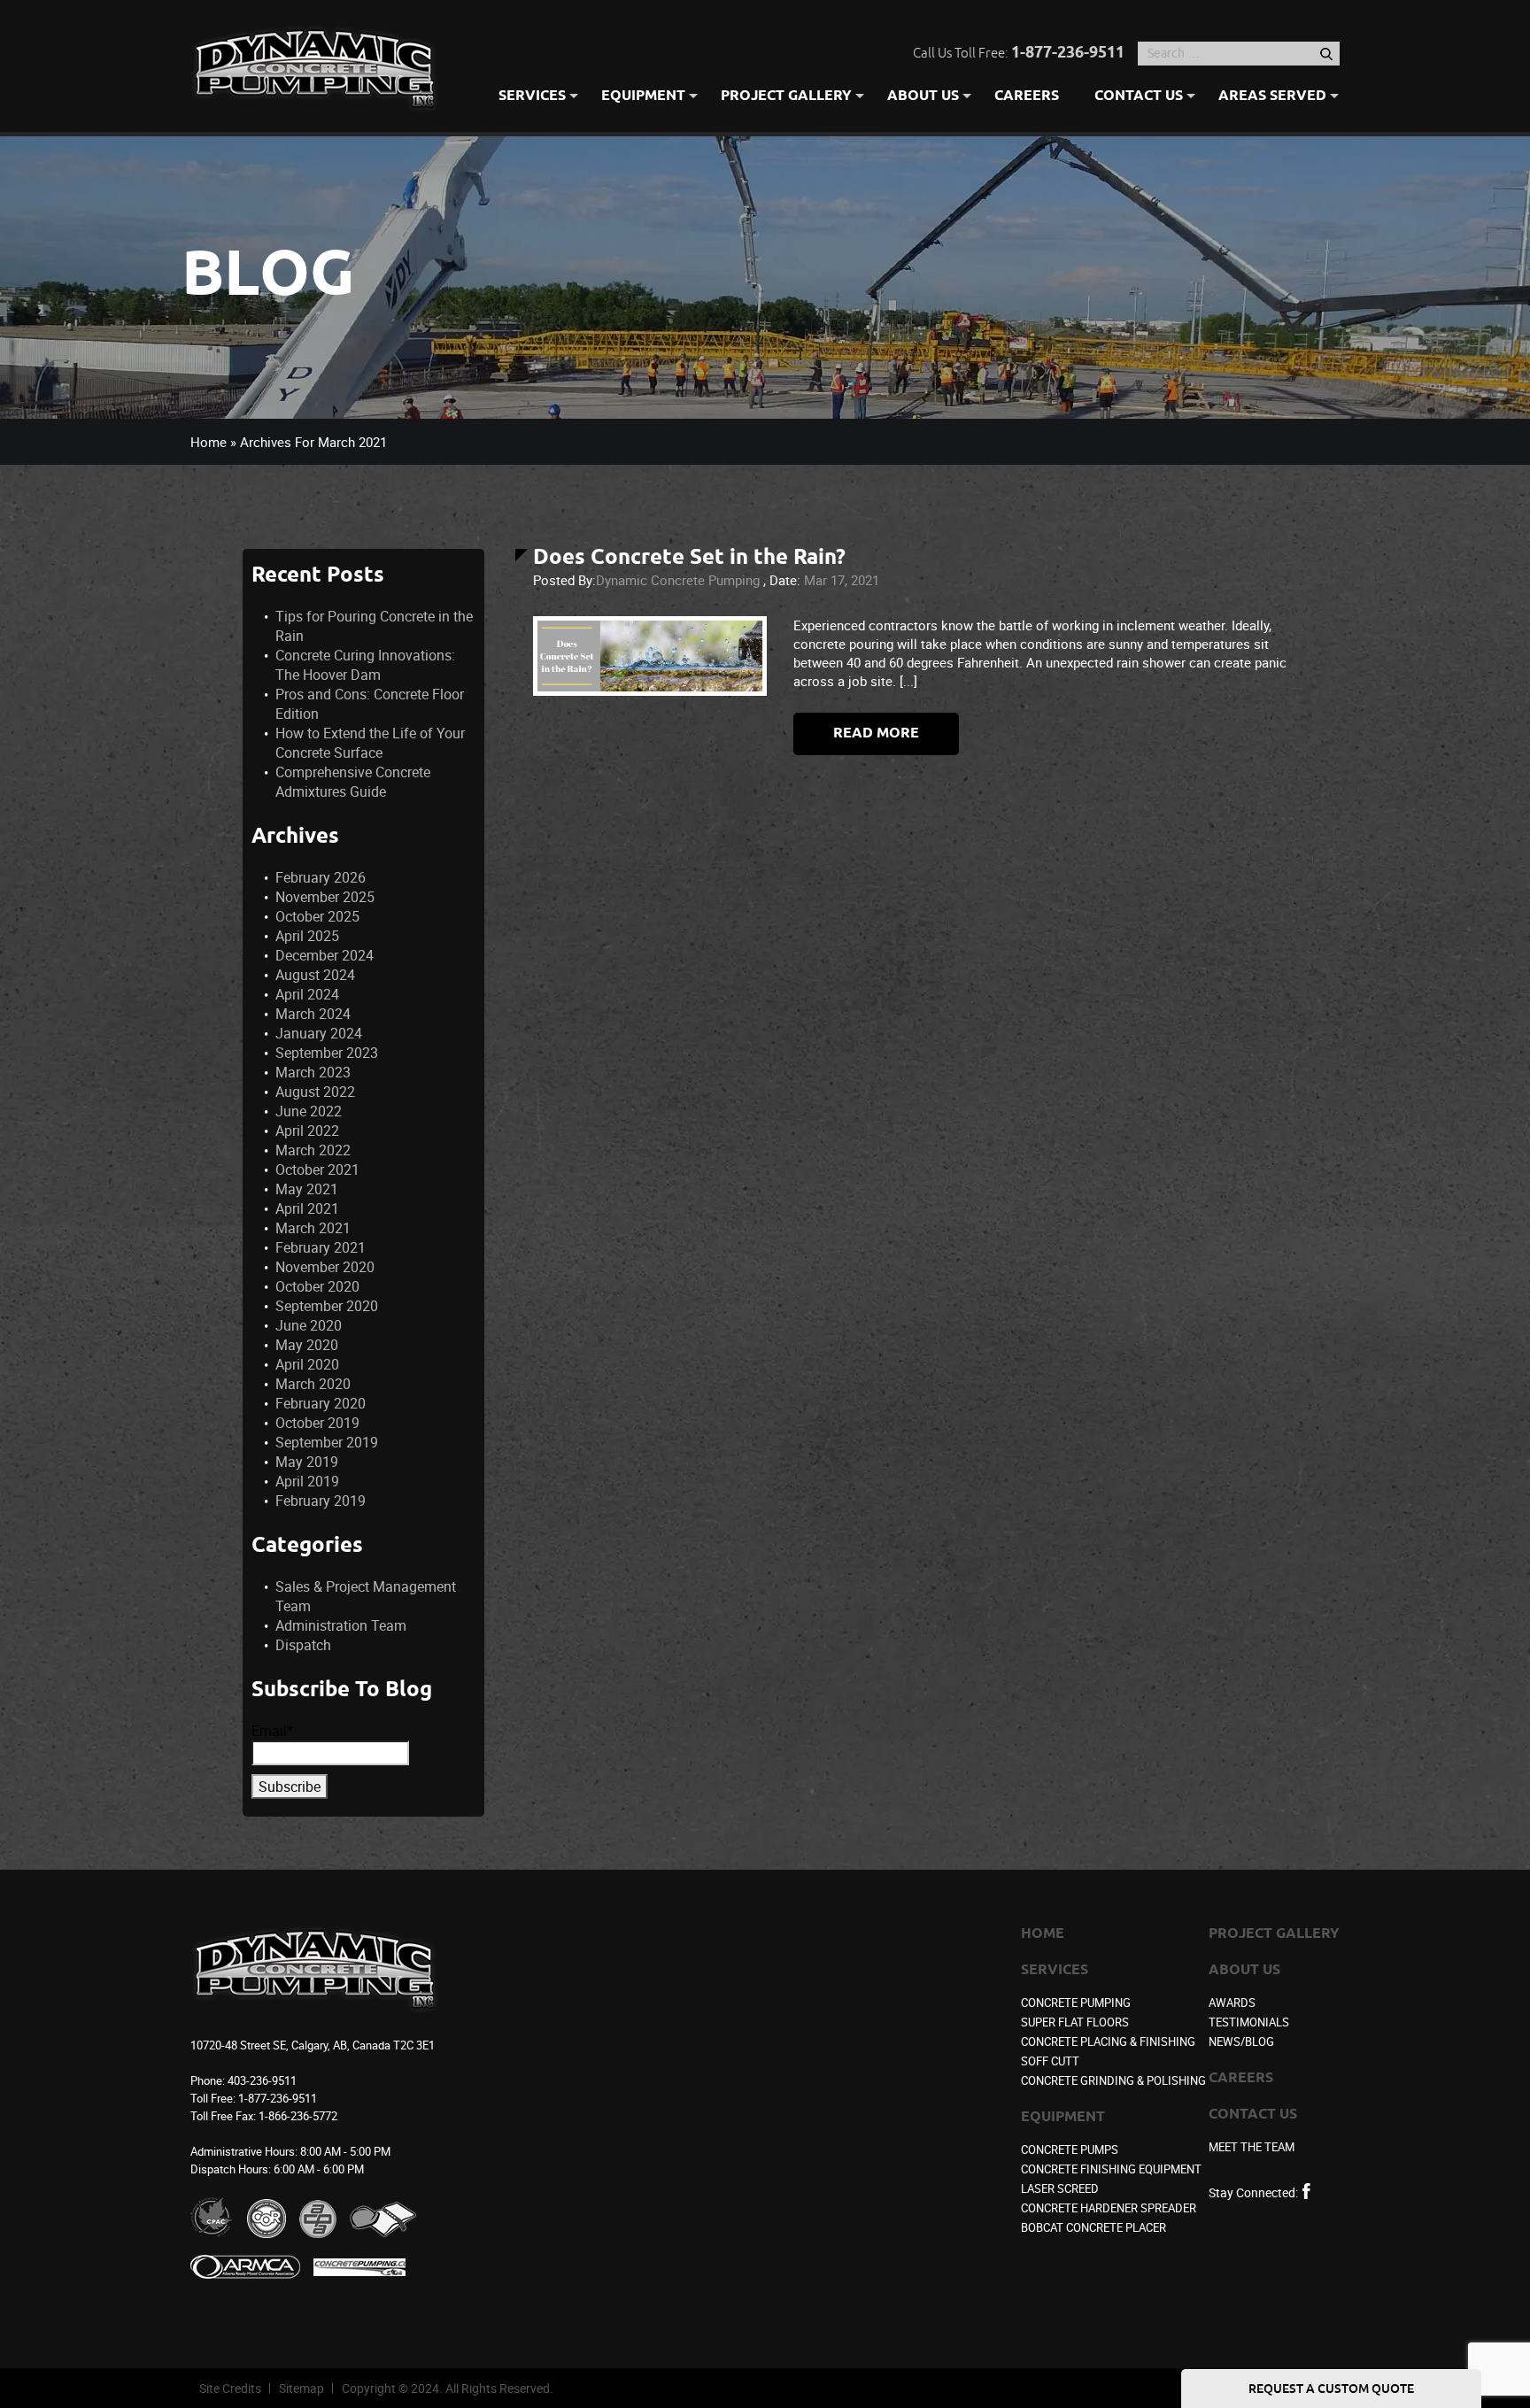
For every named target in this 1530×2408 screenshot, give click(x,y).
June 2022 (309, 1111)
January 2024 (319, 1033)
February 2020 (321, 1403)
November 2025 (325, 897)
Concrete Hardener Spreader (1109, 2208)
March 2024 (313, 1014)
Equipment (643, 97)
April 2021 (307, 1208)
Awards (1232, 2003)
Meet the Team (1252, 2147)
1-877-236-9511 (1068, 53)
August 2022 (315, 1092)
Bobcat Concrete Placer (1093, 2227)
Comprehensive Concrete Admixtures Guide (353, 782)
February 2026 (321, 877)
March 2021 (313, 1228)
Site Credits (230, 2388)
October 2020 (317, 1286)
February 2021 (321, 1247)
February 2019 (321, 1501)
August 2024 (315, 975)
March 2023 (313, 1072)
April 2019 (307, 1481)
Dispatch (303, 1645)
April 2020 (307, 1364)
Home (209, 442)
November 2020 (325, 1267)
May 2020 (307, 1345)
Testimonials (1249, 2022)
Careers (1027, 97)
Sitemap (301, 2388)
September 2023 (327, 1053)
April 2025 (307, 936)
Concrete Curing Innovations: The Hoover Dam (365, 665)
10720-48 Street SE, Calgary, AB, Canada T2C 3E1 (313, 2045)
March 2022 (313, 1150)
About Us (923, 97)
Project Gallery (786, 97)
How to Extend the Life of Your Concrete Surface (370, 743)
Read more (876, 733)
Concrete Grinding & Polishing (1113, 2080)
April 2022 (307, 1131)
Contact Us (1139, 97)
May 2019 (307, 1462)
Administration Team (341, 1625)
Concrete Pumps (1070, 2149)
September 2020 (327, 1306)
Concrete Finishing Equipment (1111, 2169)
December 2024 (325, 955)
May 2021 (307, 1189)
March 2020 (313, 1384)
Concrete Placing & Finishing (1108, 2041)
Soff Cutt (1050, 2061)
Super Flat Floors (1075, 2022)
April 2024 (307, 994)
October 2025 (317, 916)
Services (532, 97)
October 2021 (317, 1169)
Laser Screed (1060, 2188)
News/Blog (1241, 2041)
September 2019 (327, 1442)
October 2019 (317, 1423)
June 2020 (309, 1325)
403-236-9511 (262, 2080)
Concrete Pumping (1076, 2003)
